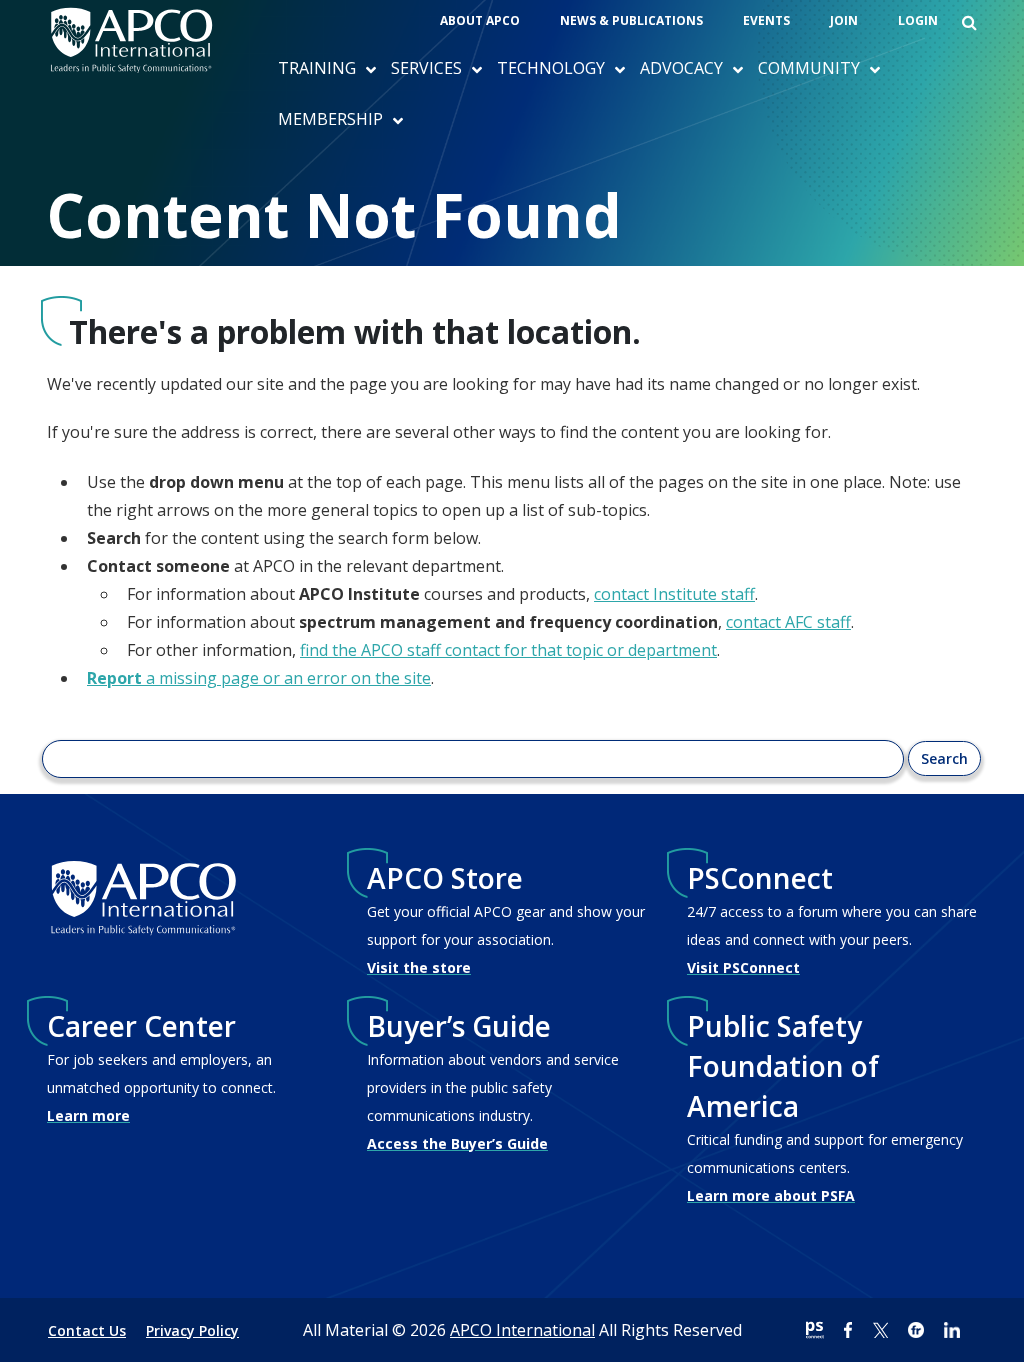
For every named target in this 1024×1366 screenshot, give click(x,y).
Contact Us (87, 1330)
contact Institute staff (674, 594)
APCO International (522, 1330)
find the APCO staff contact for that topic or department (508, 650)
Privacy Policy (192, 1330)
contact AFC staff (788, 622)
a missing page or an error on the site (259, 678)
